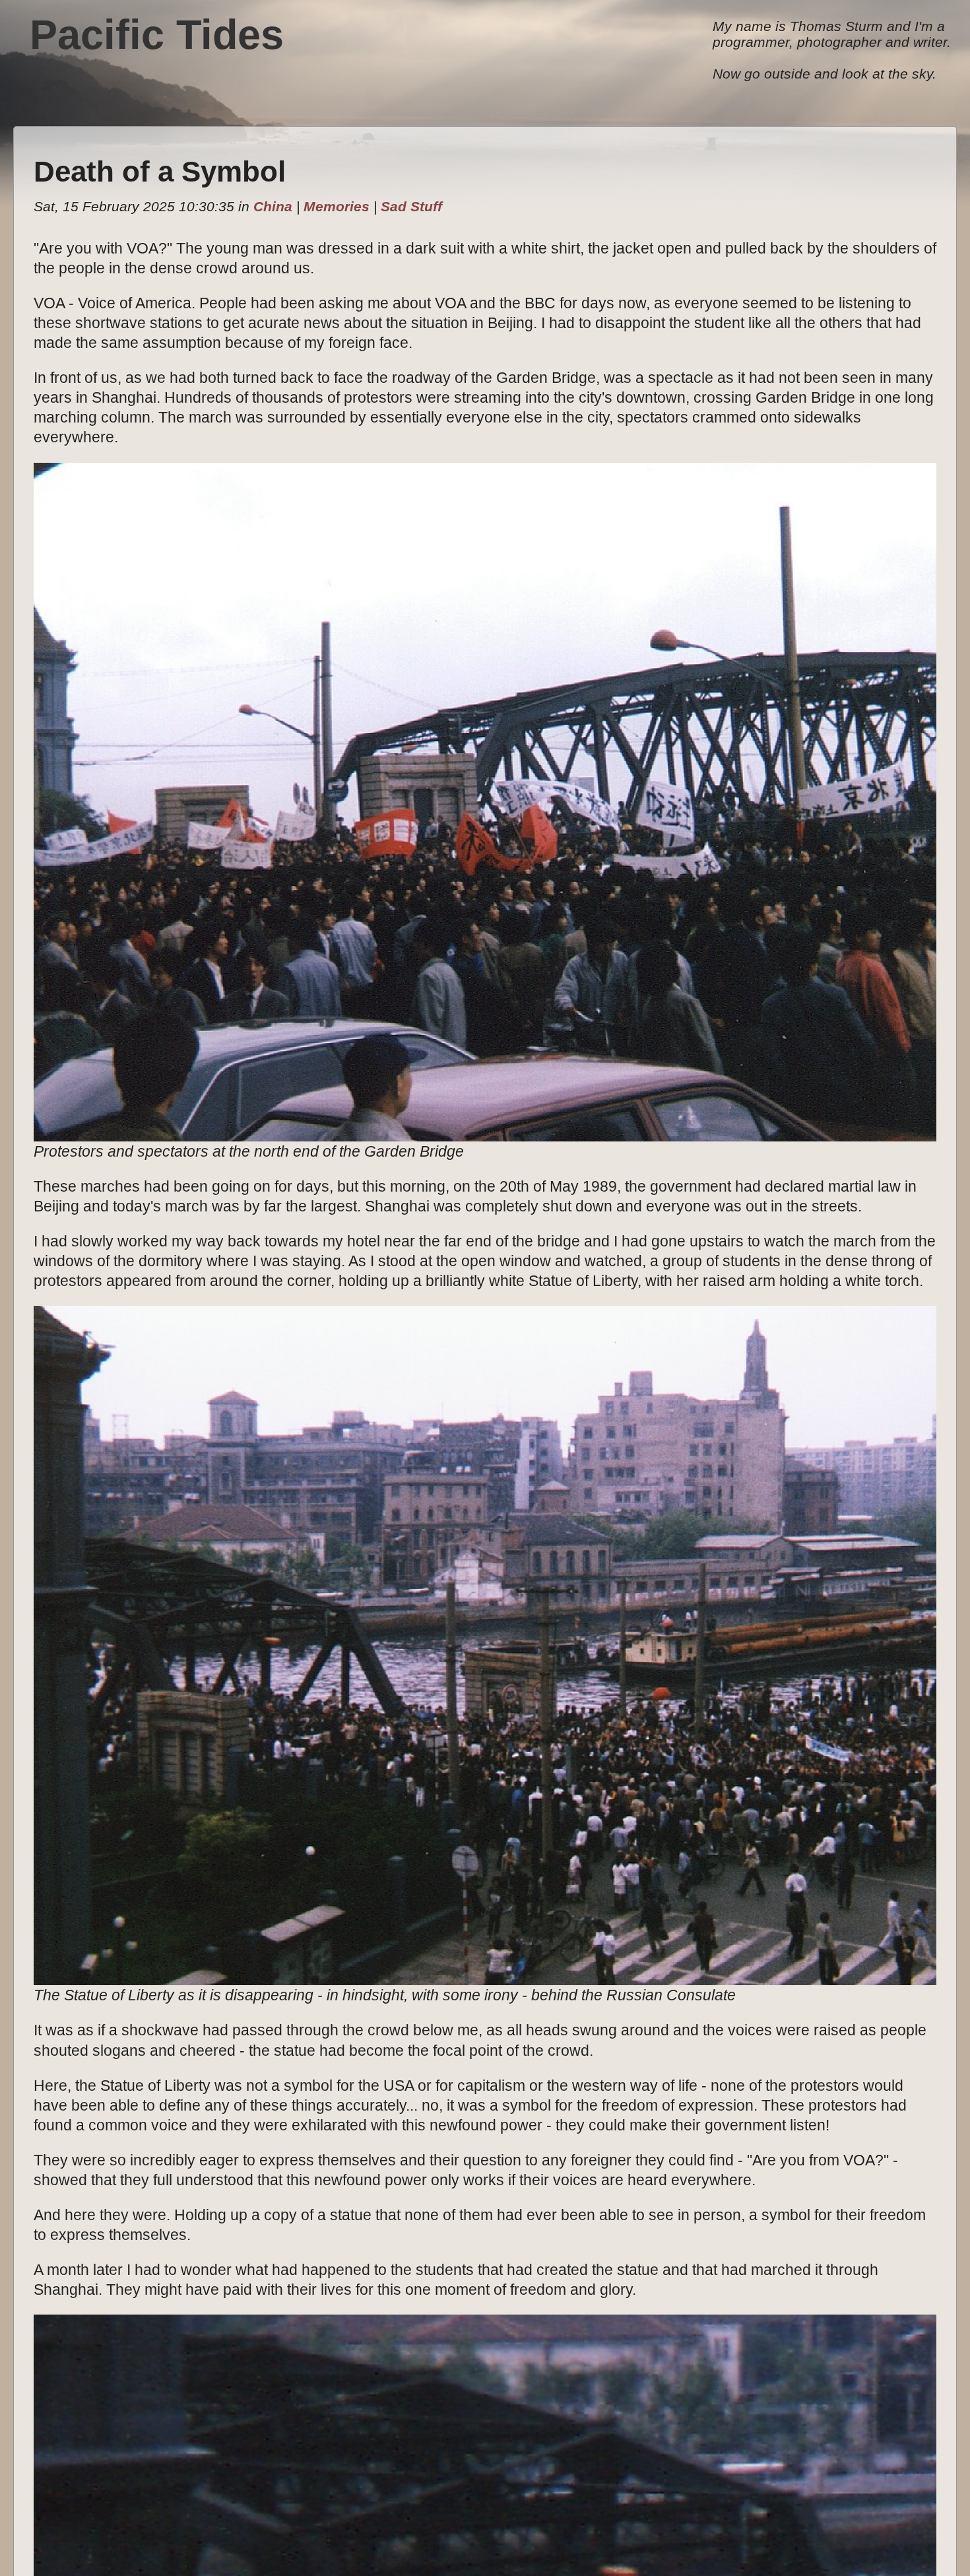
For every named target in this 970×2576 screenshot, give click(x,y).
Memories (337, 206)
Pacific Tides (157, 34)
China (273, 206)
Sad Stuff (411, 206)
